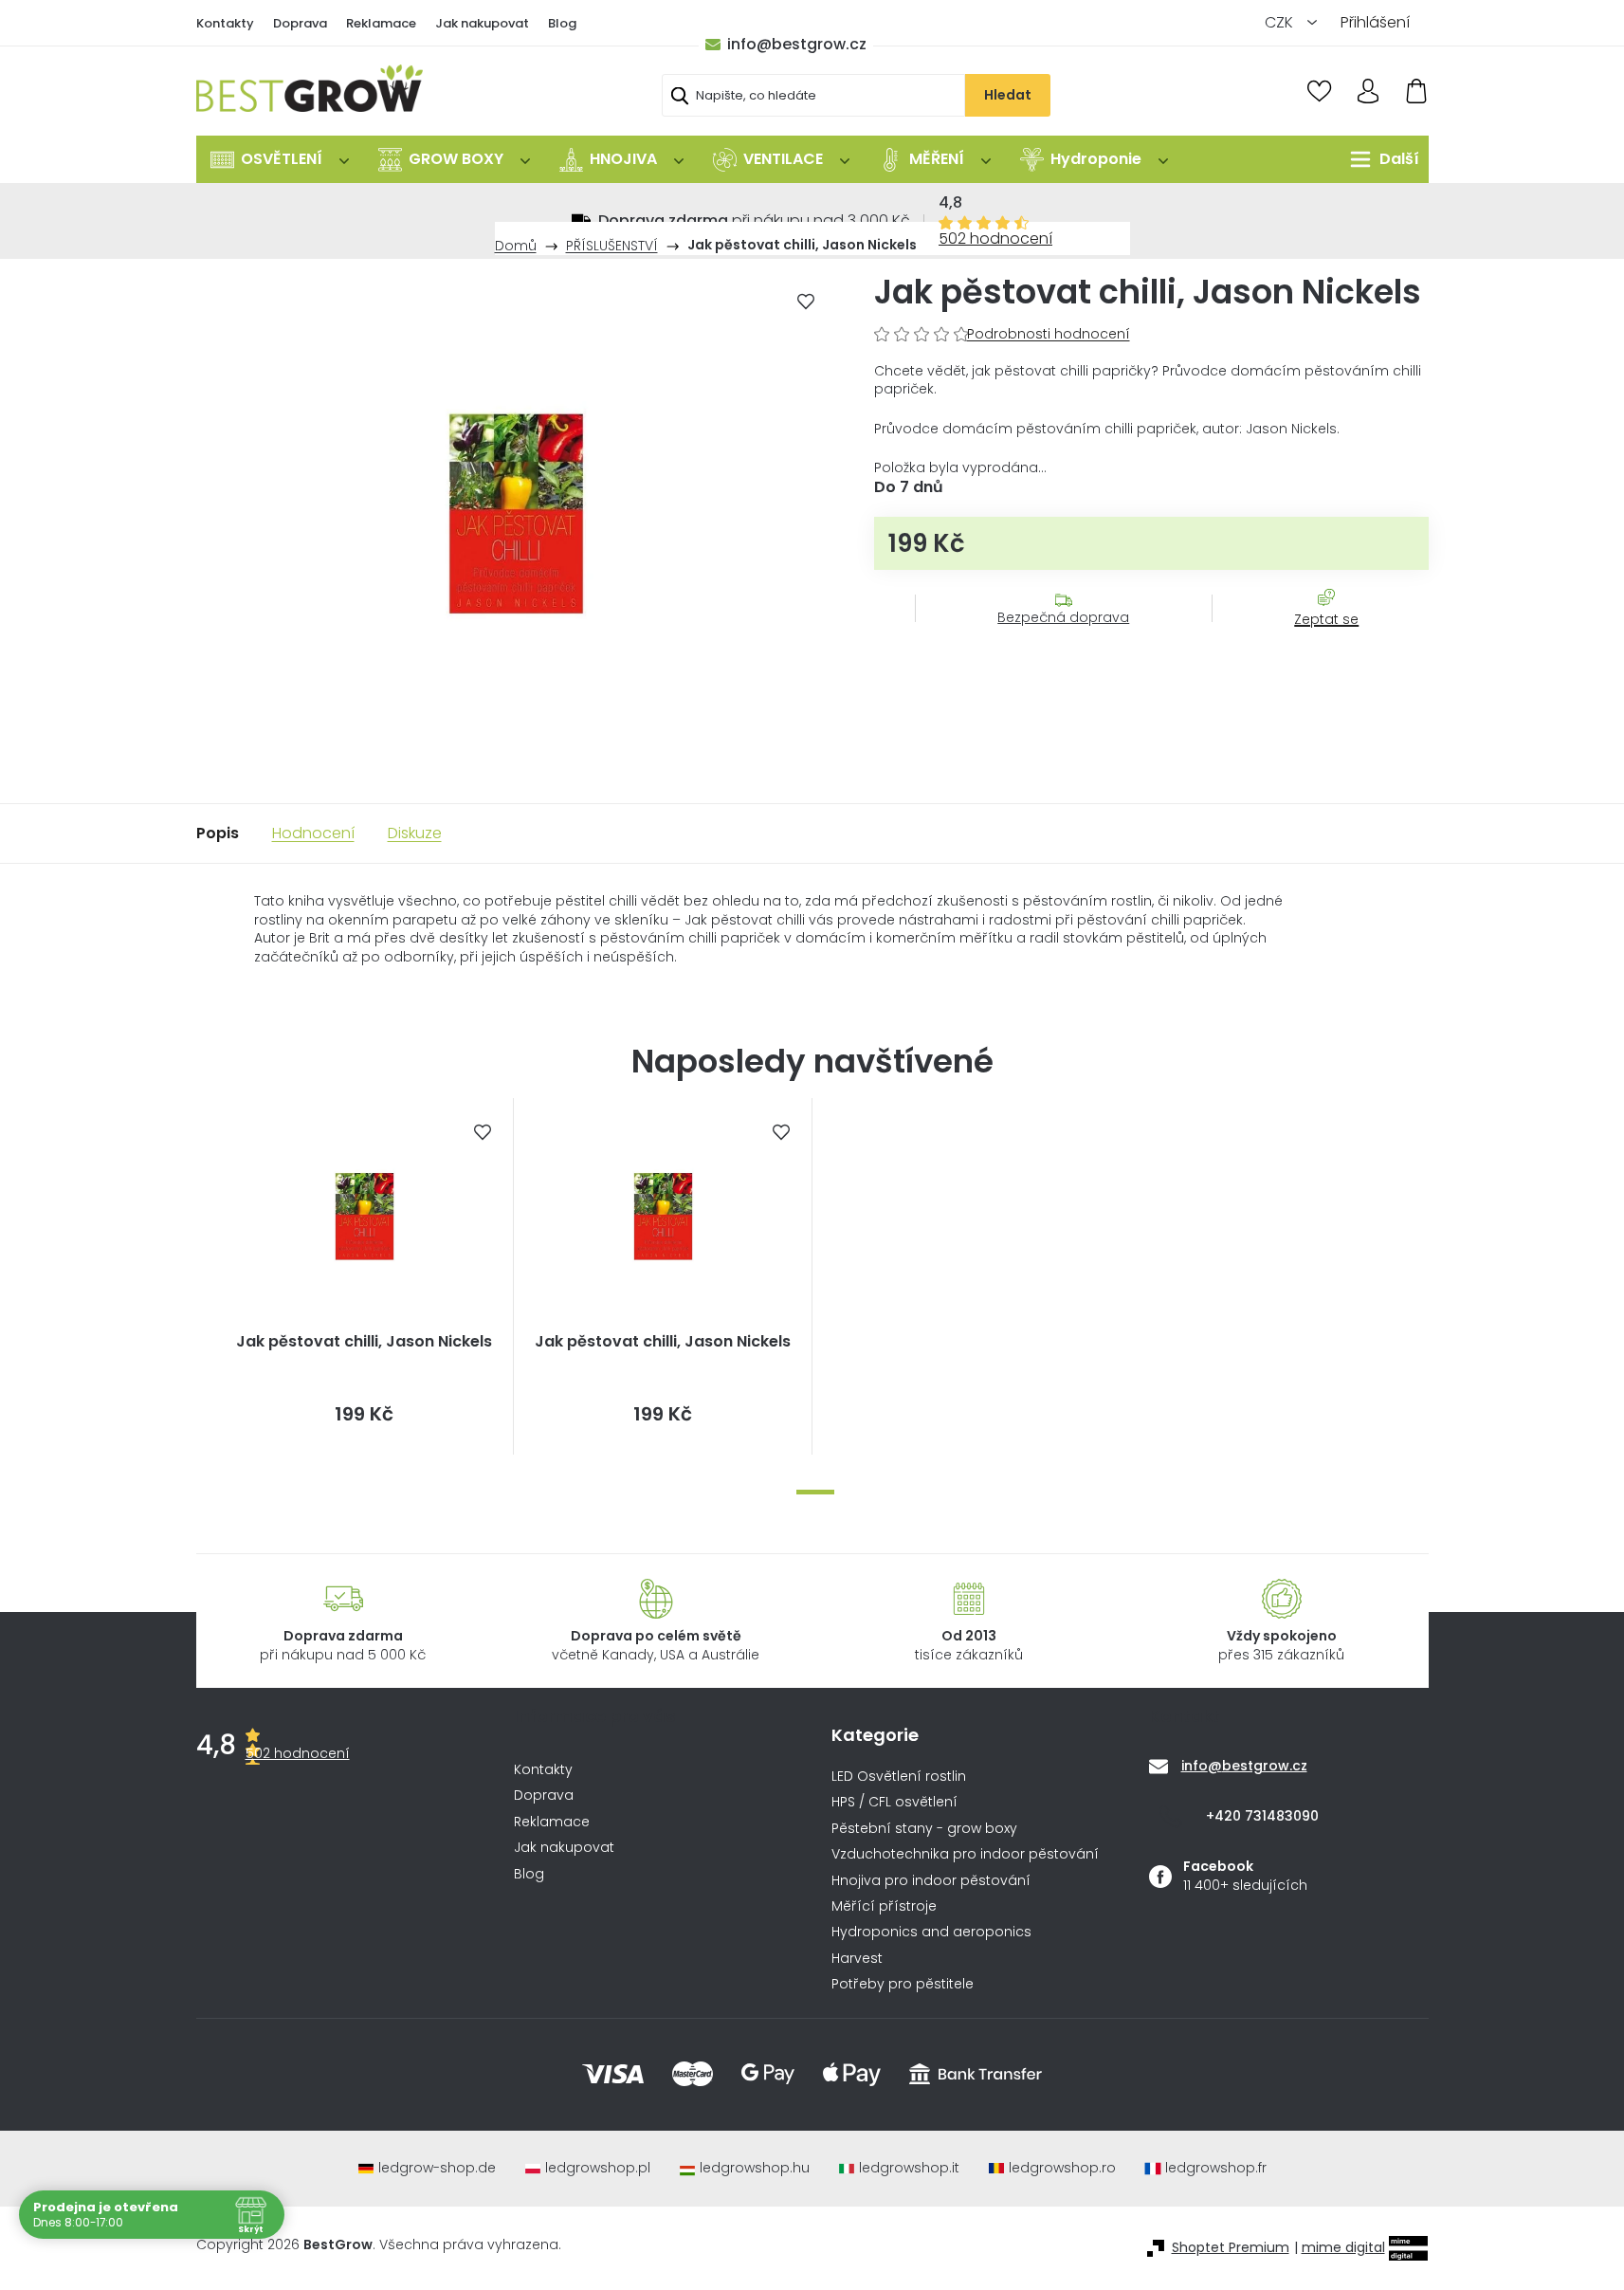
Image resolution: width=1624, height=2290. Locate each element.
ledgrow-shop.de (437, 2168)
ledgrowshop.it (909, 2168)
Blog (562, 23)
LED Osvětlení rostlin (899, 1777)
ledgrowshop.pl (598, 2168)
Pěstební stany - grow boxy (924, 1829)
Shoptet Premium (1231, 2248)
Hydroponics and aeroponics (931, 1932)
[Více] (1380, 159)
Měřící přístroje (884, 1906)
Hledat (1008, 95)
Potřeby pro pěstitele (903, 1984)
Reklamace (381, 23)
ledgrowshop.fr (1216, 2168)
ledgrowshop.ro (1062, 2168)
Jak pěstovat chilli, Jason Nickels (364, 1342)
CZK (1281, 22)
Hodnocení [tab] (313, 833)
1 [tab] (815, 1492)
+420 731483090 (1262, 1816)
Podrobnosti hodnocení (1049, 334)
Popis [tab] (218, 833)
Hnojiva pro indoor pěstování (931, 1881)
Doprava (300, 23)
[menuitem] (280, 159)
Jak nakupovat (482, 23)
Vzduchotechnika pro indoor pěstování (965, 1854)
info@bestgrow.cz (797, 44)
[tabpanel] (365, 1276)
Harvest (857, 1959)
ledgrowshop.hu (755, 2168)
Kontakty (225, 23)
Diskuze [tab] (415, 833)
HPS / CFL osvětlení (894, 1802)
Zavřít (1316, 638)
